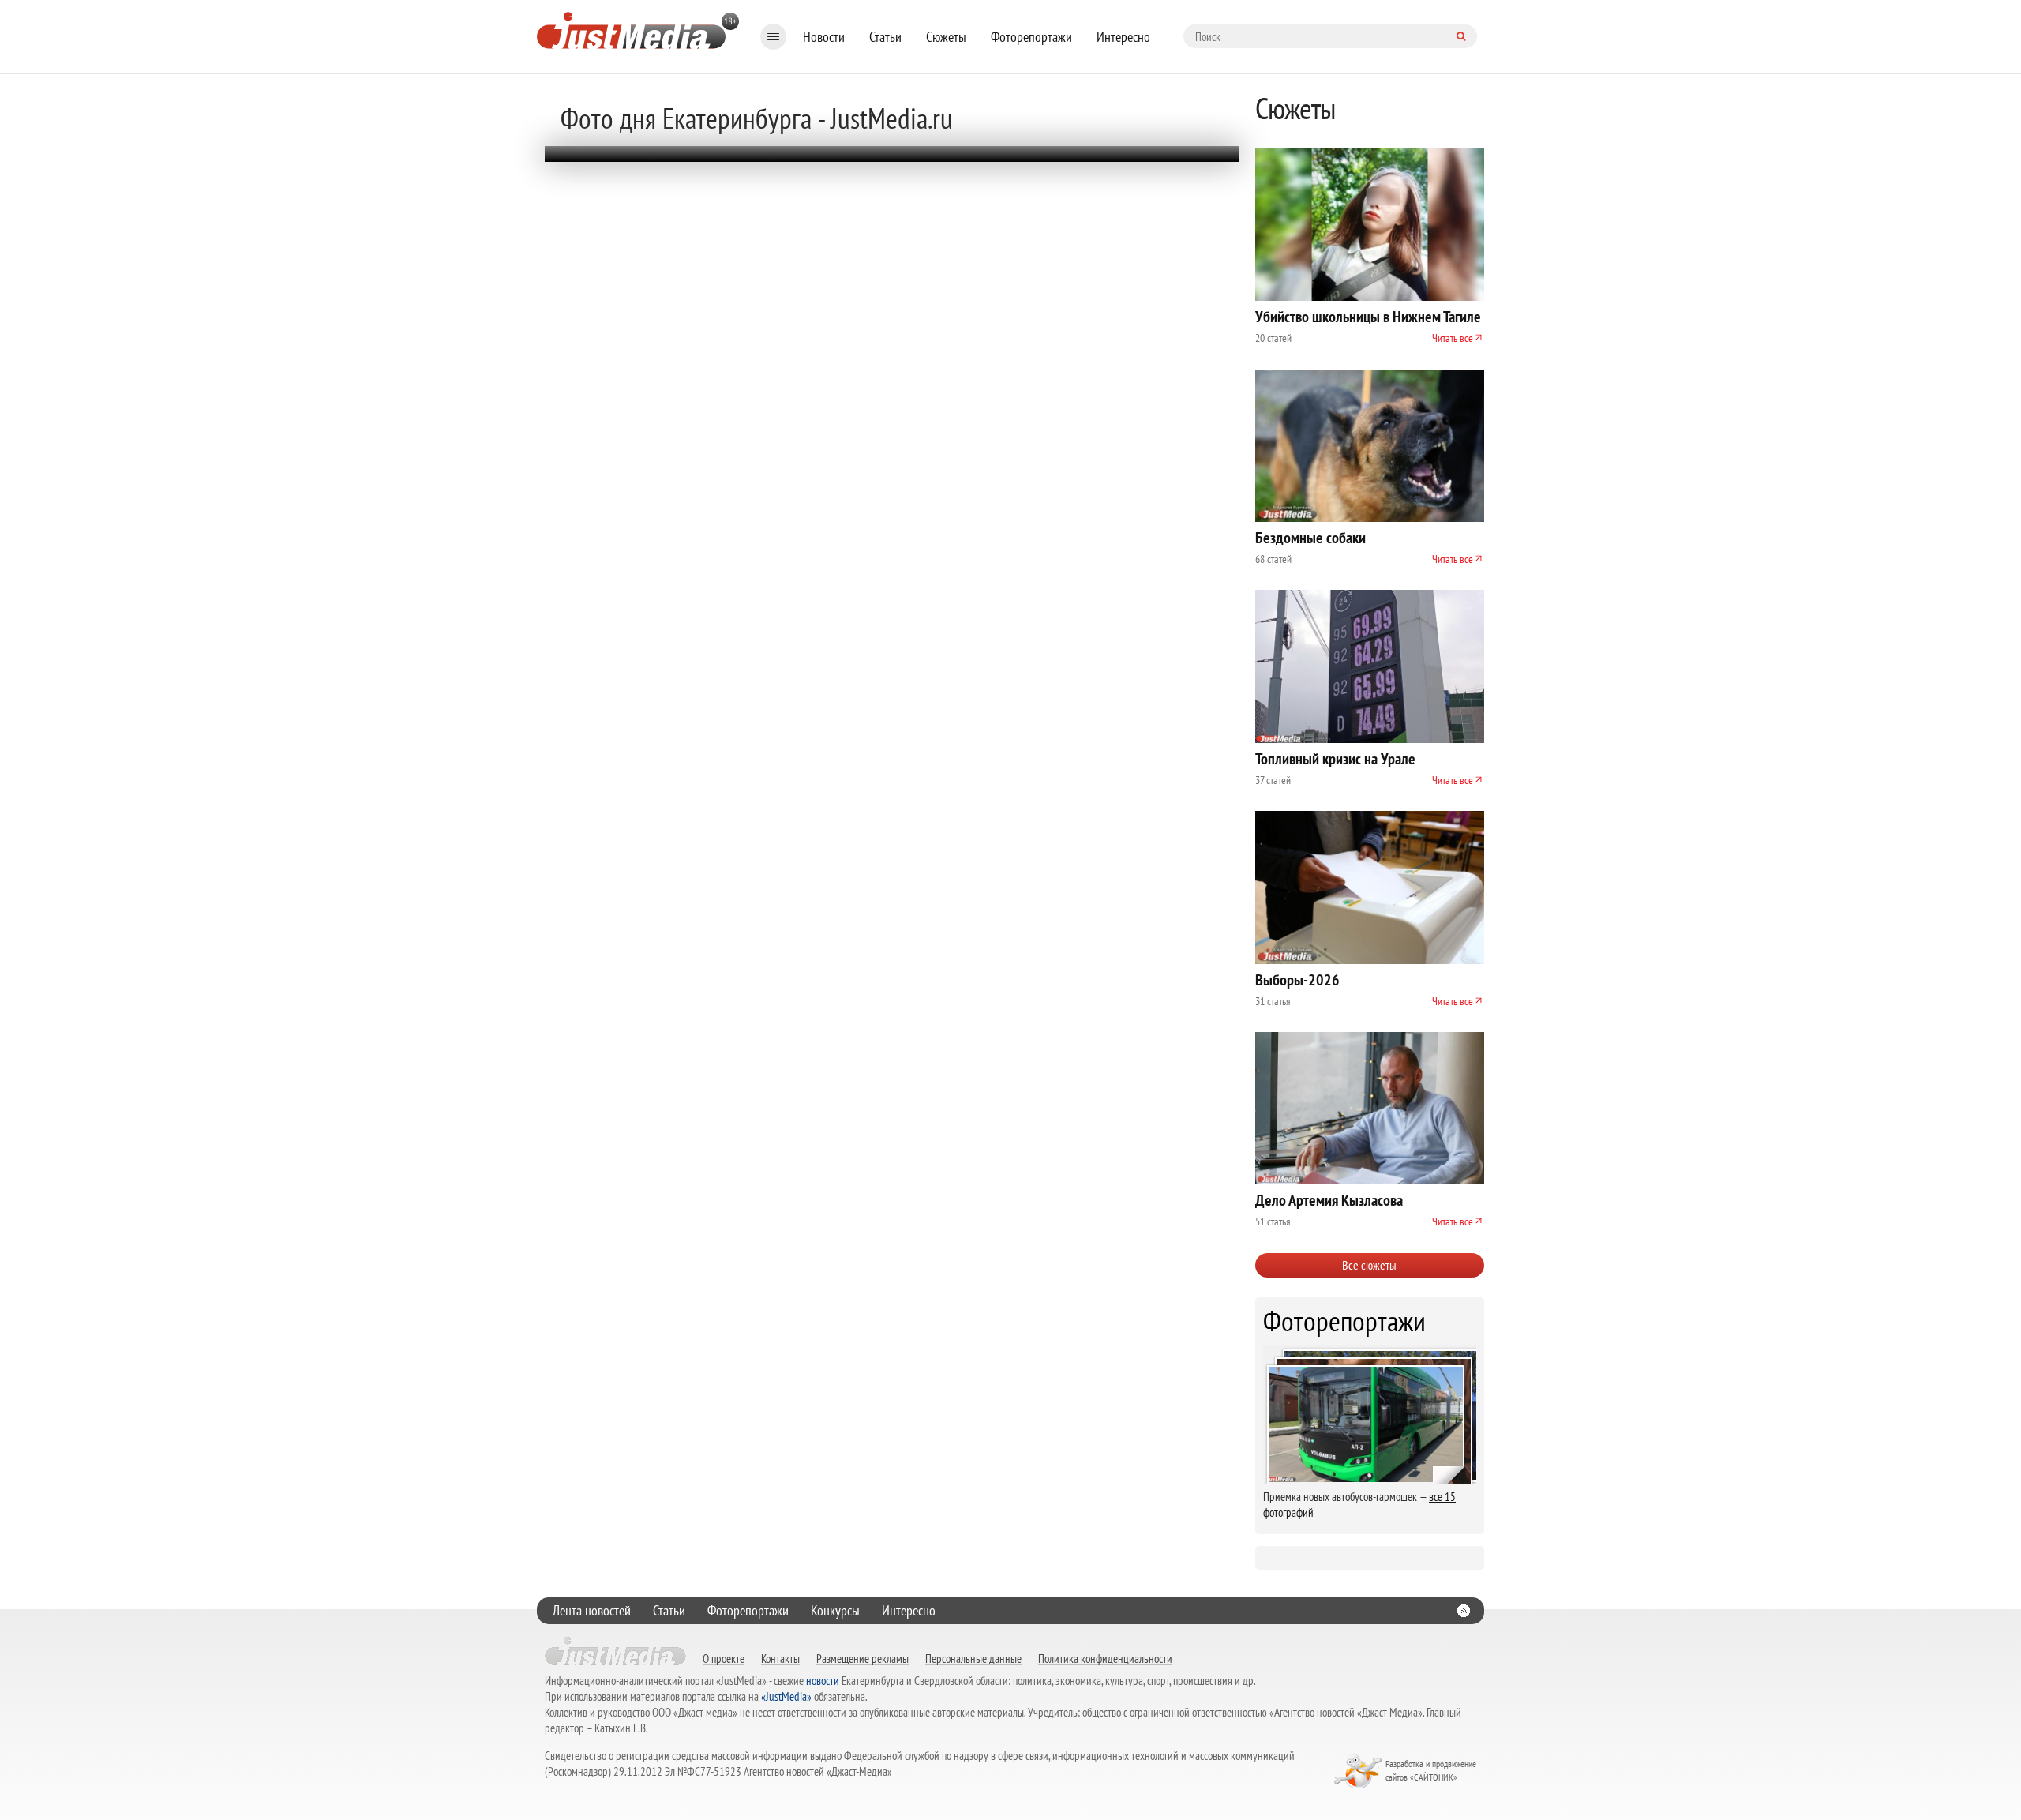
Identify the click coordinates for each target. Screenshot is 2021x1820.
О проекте (724, 1658)
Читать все (1453, 338)
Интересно (1123, 37)
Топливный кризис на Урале (1335, 759)
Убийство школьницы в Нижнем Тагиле (1368, 317)
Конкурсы (835, 1610)
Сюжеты (946, 37)
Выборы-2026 (1297, 980)
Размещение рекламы (862, 1658)
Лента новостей (592, 1610)
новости (823, 1681)
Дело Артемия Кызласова (1329, 1200)
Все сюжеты (1369, 1265)
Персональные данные (973, 1658)
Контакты (780, 1658)
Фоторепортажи (1031, 37)
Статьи (885, 37)
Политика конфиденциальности (1105, 1658)
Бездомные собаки (1310, 538)
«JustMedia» (786, 1696)
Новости (824, 37)
